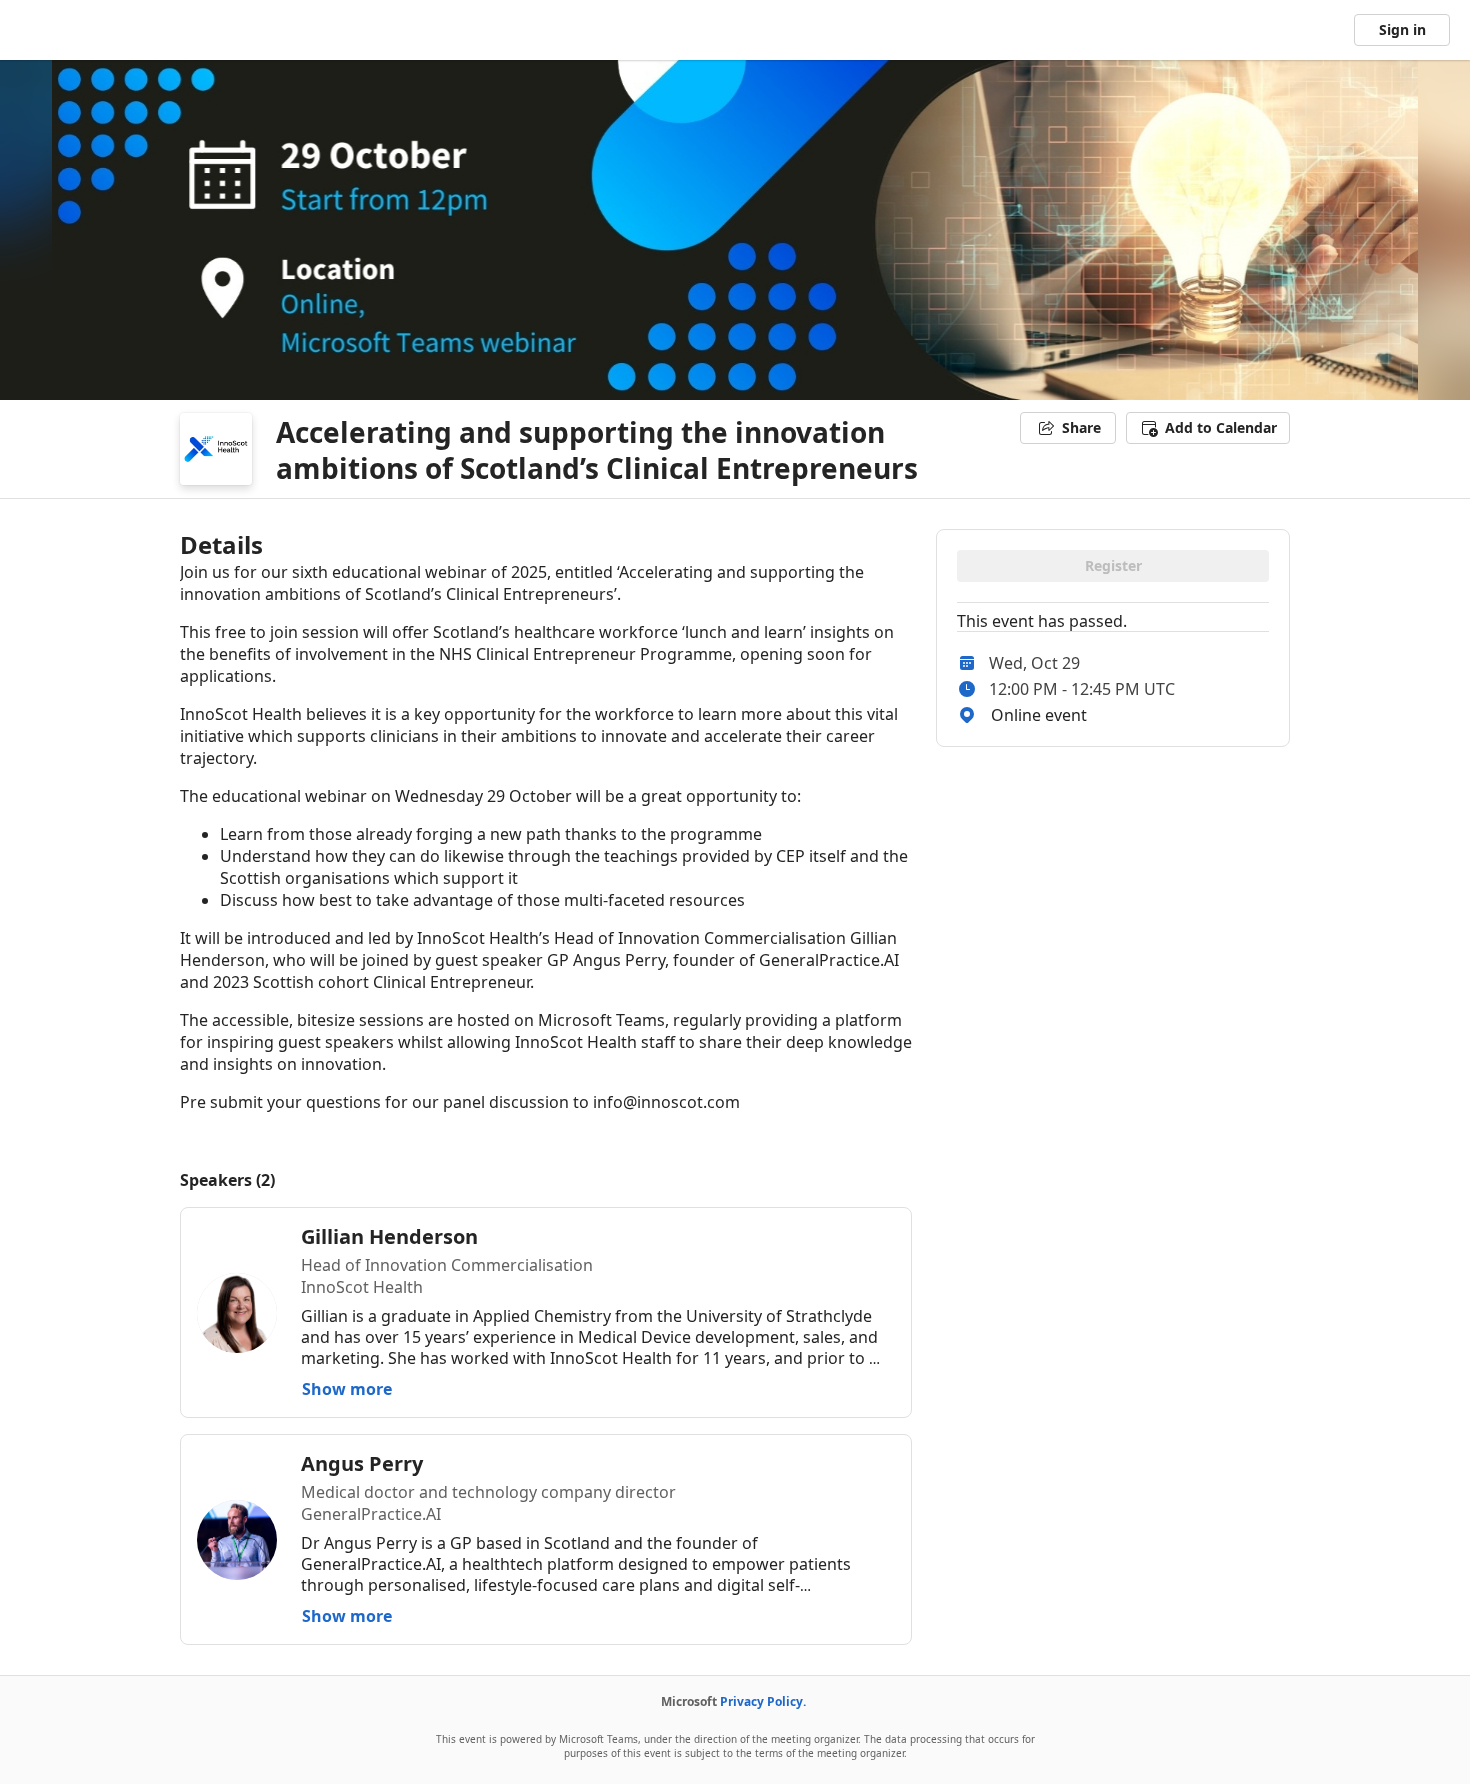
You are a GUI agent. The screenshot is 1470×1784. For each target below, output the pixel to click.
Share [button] (1081, 427)
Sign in (1402, 29)
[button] (1208, 428)
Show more (347, 1389)
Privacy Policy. (763, 1701)
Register (1113, 565)
